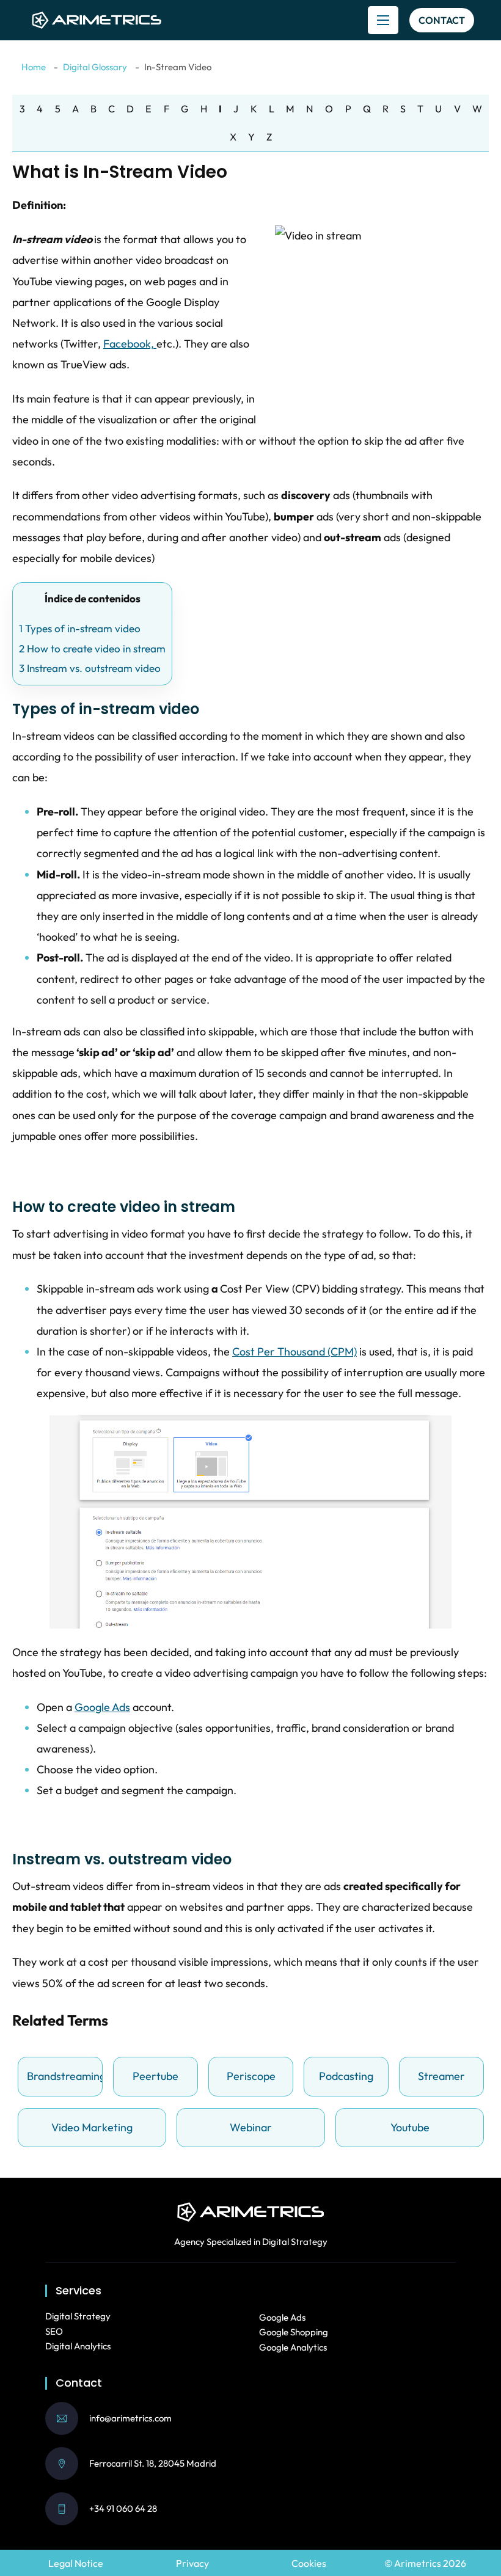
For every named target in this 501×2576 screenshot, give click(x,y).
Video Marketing (92, 2127)
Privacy (192, 2563)
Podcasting (346, 2076)
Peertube (155, 2076)
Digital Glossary (95, 67)
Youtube (410, 2127)
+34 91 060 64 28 (123, 2508)
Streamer (441, 2076)
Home (34, 67)
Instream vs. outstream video (90, 668)
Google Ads (102, 1707)
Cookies (309, 2563)
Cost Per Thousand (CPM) (294, 1352)
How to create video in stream (92, 648)
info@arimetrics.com (130, 2418)
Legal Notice (76, 2563)
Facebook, (130, 344)
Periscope (251, 2076)
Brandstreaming (63, 2076)
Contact (442, 20)
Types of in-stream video (80, 628)
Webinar (251, 2127)
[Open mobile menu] (383, 20)
